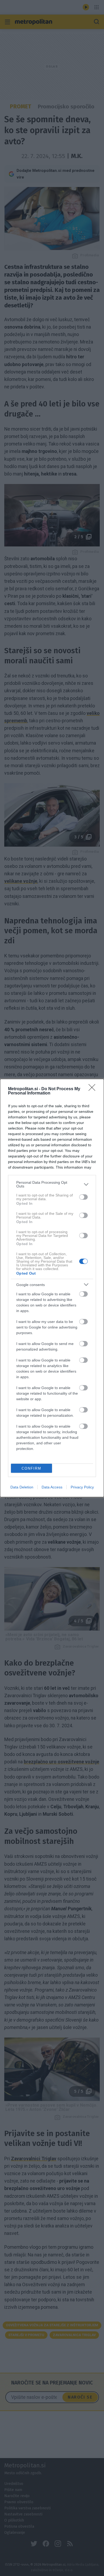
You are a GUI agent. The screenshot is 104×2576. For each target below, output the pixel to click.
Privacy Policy (82, 1487)
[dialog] (52, 1288)
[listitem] (52, 1184)
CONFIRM (31, 1468)
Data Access (52, 1487)
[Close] (94, 1089)
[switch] (83, 1197)
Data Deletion (22, 1487)
